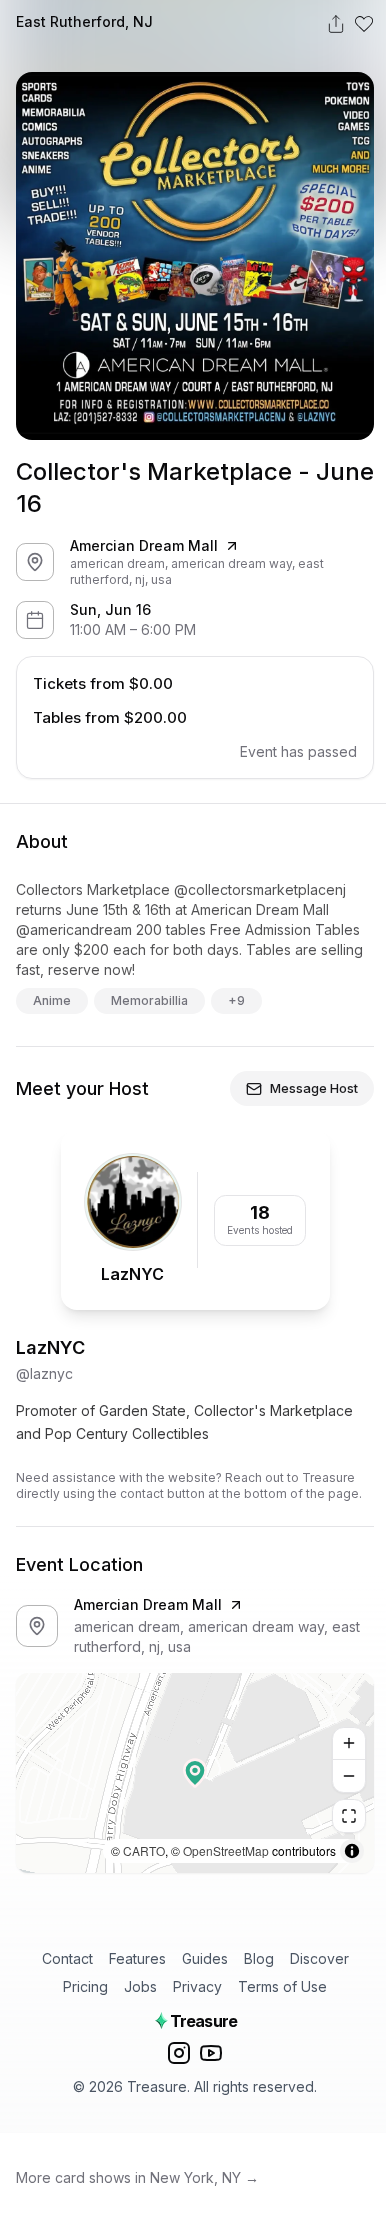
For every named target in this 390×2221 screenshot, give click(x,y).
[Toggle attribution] (352, 1851)
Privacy (197, 1986)
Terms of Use (282, 1986)
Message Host (314, 1088)
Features (137, 1958)
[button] (195, 1773)
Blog (259, 1958)
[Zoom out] (349, 1776)
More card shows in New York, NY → (137, 2177)
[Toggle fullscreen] (349, 1816)
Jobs (140, 1986)
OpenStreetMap (226, 1850)
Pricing (85, 1986)
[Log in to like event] (364, 24)
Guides (205, 1958)
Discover (319, 1958)
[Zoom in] (349, 1744)
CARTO (144, 1850)
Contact (67, 1958)
